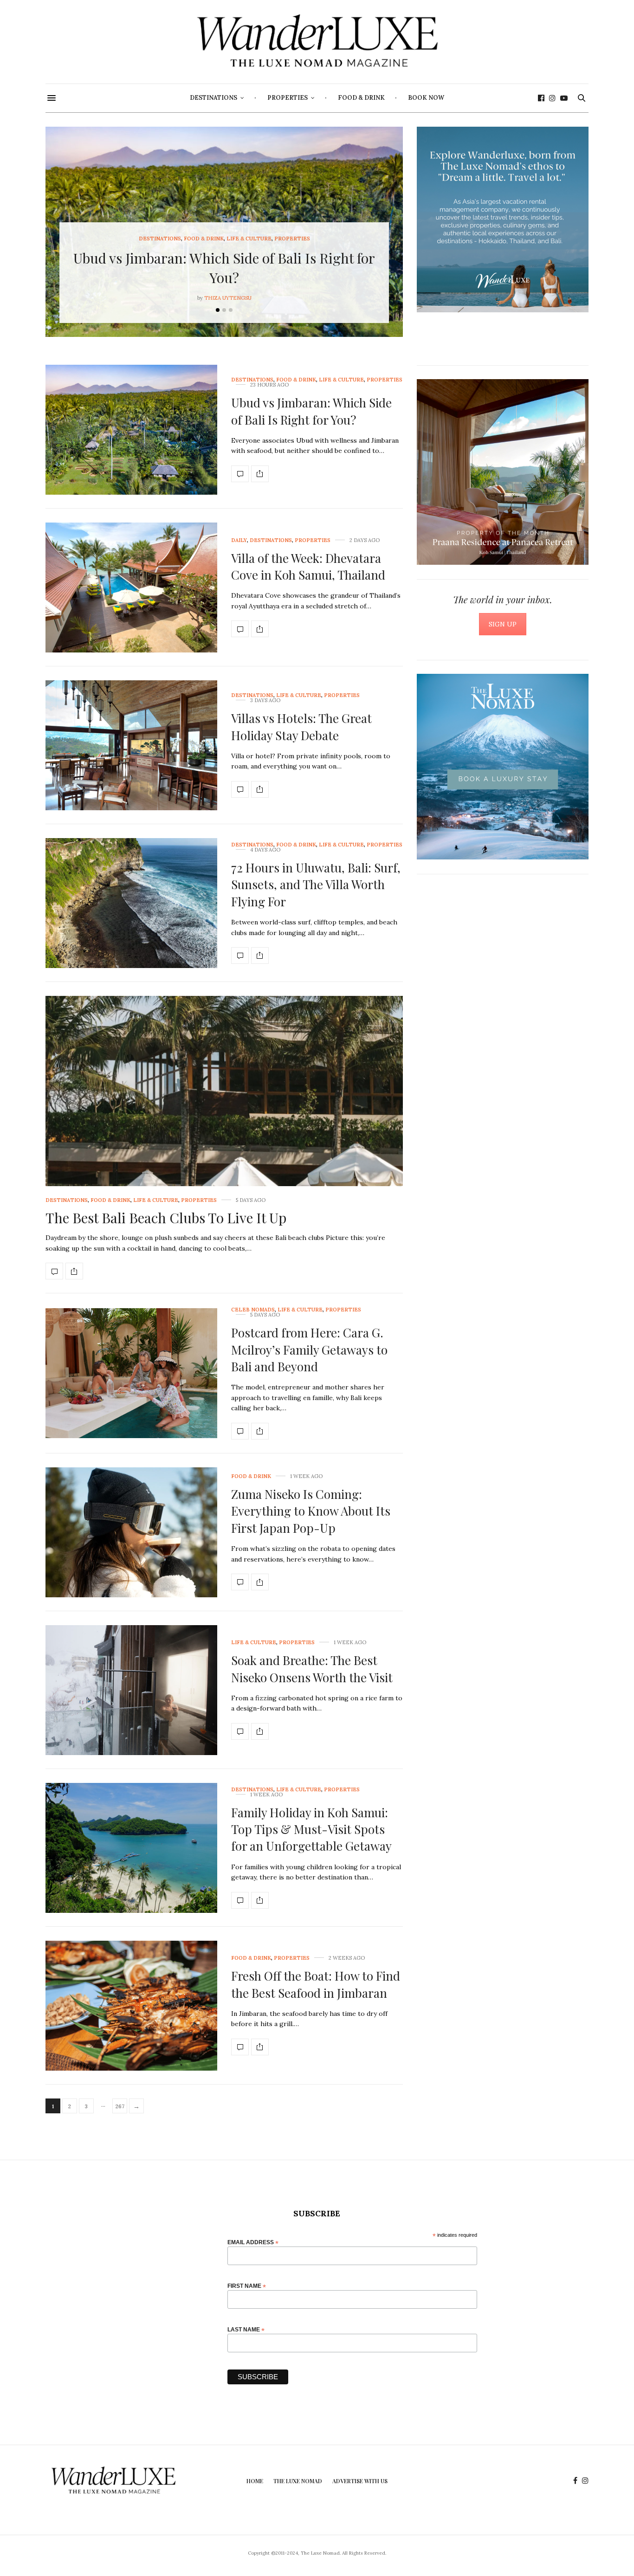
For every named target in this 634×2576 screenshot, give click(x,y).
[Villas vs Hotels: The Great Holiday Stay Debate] (131, 745)
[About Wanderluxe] (503, 220)
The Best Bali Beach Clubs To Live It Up (166, 1218)
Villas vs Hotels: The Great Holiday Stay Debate (301, 726)
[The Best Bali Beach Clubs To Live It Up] (224, 1131)
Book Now (426, 98)
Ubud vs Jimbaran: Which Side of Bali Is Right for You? (311, 411)
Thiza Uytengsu (228, 298)
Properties (288, 98)
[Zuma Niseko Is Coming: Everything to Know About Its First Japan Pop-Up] (131, 1532)
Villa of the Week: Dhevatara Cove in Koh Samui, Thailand (308, 566)
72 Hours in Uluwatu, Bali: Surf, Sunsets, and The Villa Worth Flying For (316, 884)
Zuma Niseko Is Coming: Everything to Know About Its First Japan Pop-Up (311, 1511)
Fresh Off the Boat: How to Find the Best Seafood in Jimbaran (316, 1984)
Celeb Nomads (253, 1310)
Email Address (253, 2242)
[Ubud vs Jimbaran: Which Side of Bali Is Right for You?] (131, 430)
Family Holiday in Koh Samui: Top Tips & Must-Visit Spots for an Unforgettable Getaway (311, 1829)
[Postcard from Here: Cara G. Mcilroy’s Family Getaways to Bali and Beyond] (131, 1373)
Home (255, 2481)
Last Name (246, 2329)
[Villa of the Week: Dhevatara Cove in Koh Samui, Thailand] (131, 588)
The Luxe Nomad (298, 2481)
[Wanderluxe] (317, 42)
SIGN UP (503, 624)
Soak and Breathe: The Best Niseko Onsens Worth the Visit (312, 1669)
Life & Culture (249, 239)
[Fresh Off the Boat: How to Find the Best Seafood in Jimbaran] (131, 2006)
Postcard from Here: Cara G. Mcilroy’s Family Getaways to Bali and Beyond (309, 1349)
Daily (239, 540)
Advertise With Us (360, 2481)
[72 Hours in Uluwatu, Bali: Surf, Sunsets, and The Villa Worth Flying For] (131, 903)
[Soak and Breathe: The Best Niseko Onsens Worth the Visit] (131, 1690)
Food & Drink (361, 98)
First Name (247, 2286)
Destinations (213, 98)
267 (120, 2106)
